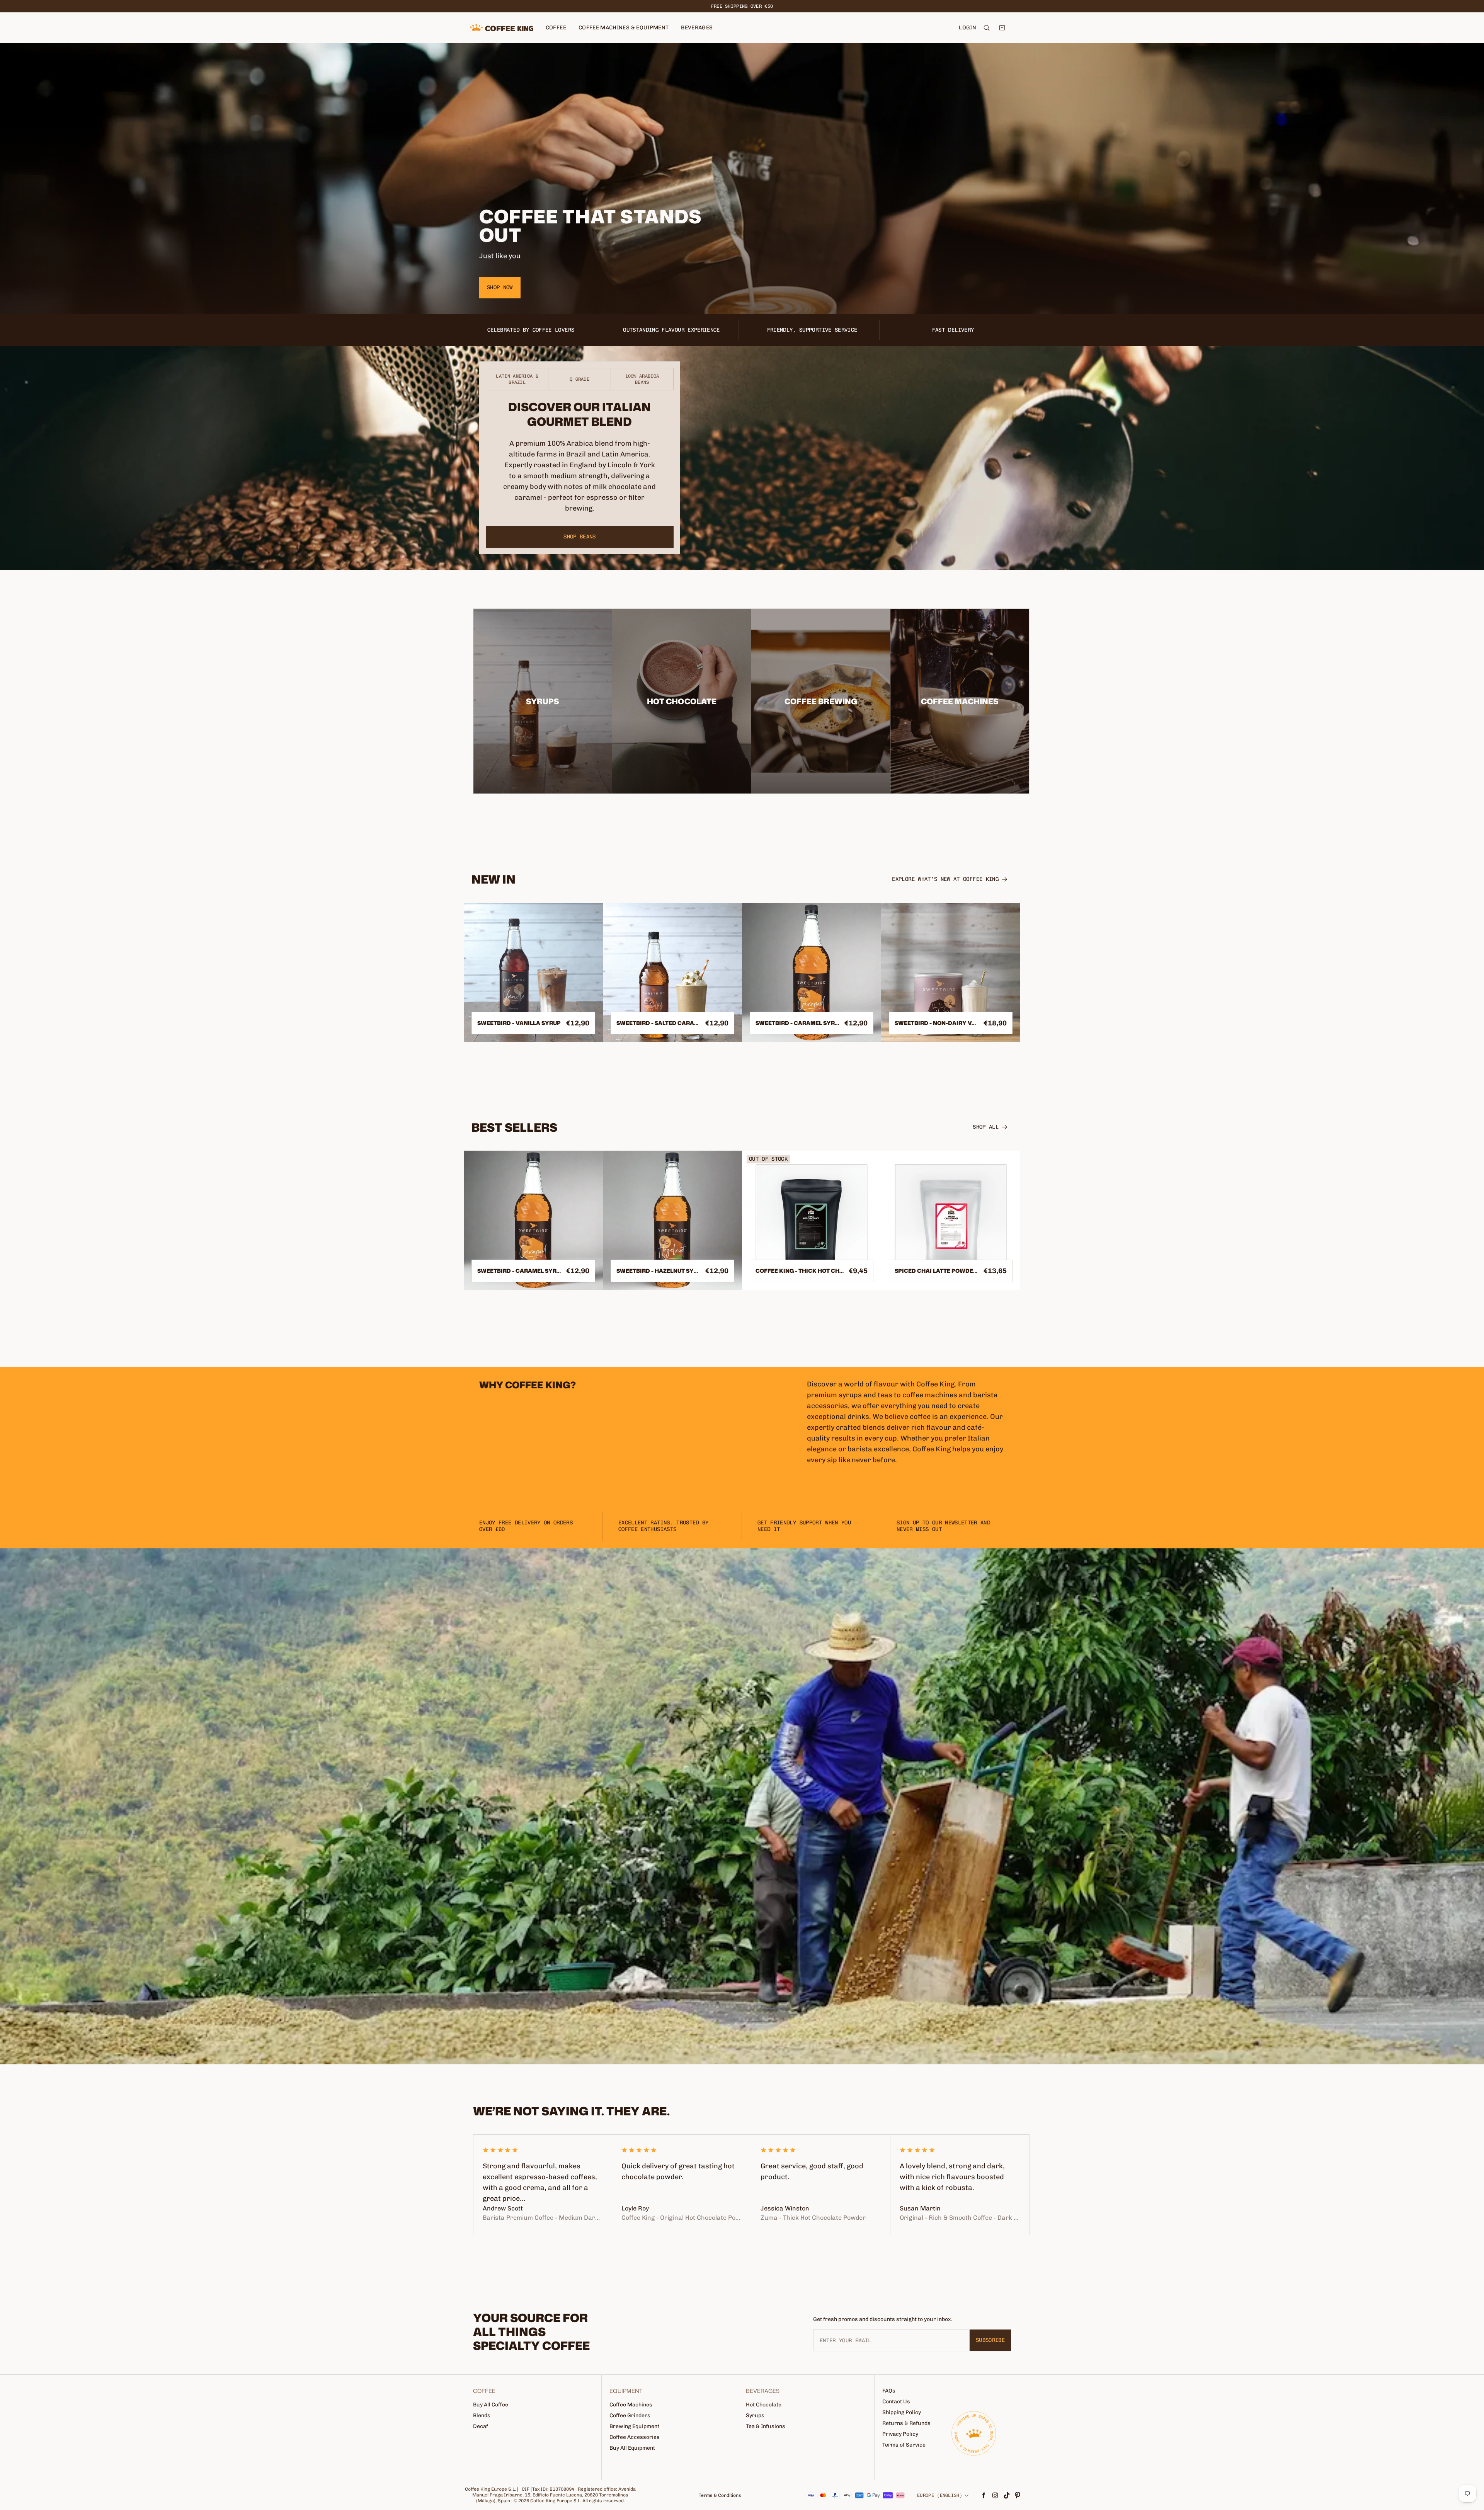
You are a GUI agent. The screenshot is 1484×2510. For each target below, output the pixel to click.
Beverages (697, 28)
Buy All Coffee (491, 2405)
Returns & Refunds (906, 2423)
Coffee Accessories (635, 2437)
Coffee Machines (631, 2405)
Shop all (986, 1127)
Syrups (755, 2415)
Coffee (556, 28)
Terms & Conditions (720, 2495)
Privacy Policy (900, 2434)
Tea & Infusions (766, 2426)
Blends (482, 2415)
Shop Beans (580, 537)
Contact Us (896, 2402)
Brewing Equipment (634, 2426)
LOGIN (967, 28)
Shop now (500, 287)
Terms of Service (904, 2445)
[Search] (987, 28)
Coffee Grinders (630, 2415)
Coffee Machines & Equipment (624, 28)
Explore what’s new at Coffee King (945, 879)
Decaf (481, 2426)
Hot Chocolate (764, 2405)
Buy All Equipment (632, 2448)
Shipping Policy (902, 2412)
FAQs (889, 2391)
